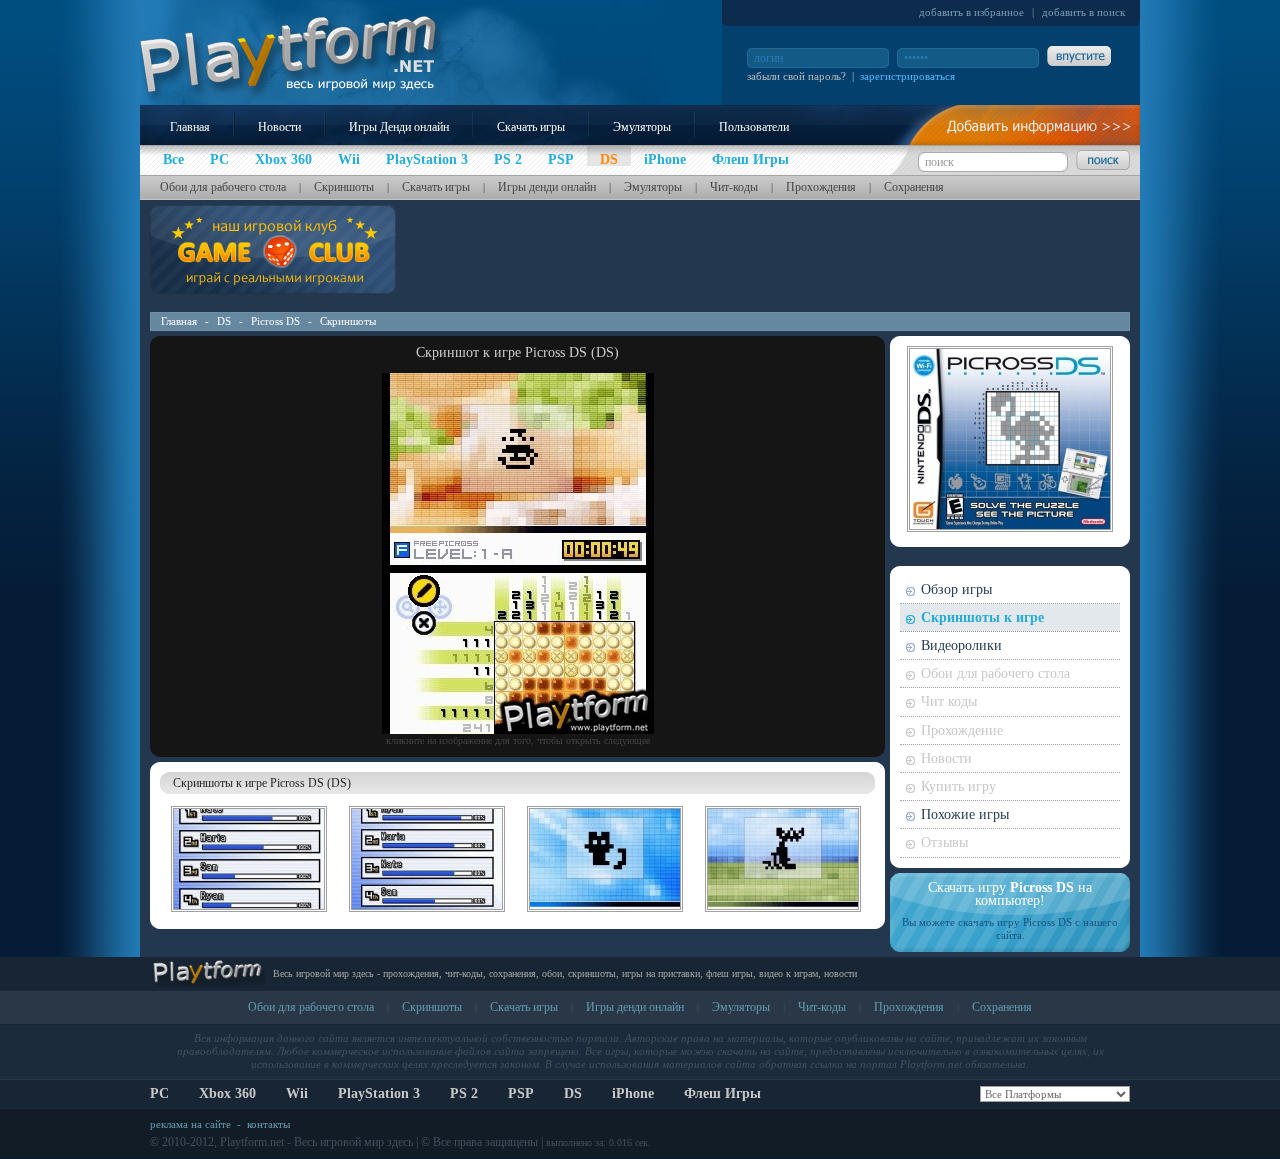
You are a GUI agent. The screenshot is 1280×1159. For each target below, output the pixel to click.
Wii (297, 1093)
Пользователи (754, 127)
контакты (268, 1124)
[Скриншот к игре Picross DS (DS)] (518, 730)
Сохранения (914, 187)
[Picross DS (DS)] (249, 915)
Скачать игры (531, 127)
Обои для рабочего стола (223, 187)
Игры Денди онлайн (399, 127)
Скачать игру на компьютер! (1010, 894)
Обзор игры (956, 589)
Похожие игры (965, 814)
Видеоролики (961, 645)
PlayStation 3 (379, 1093)
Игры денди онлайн (547, 187)
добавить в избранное (971, 12)
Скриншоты (344, 187)
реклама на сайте (190, 1124)
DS (224, 321)
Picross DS (275, 321)
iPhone (633, 1093)
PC (159, 1093)
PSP (521, 1093)
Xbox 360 (227, 1093)
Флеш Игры (722, 1093)
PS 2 (464, 1093)
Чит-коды (734, 187)
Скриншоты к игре (982, 617)
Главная (190, 127)
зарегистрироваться (907, 76)
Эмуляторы (642, 127)
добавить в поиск (1083, 12)
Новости (279, 127)
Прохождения (821, 187)
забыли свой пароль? (796, 76)
